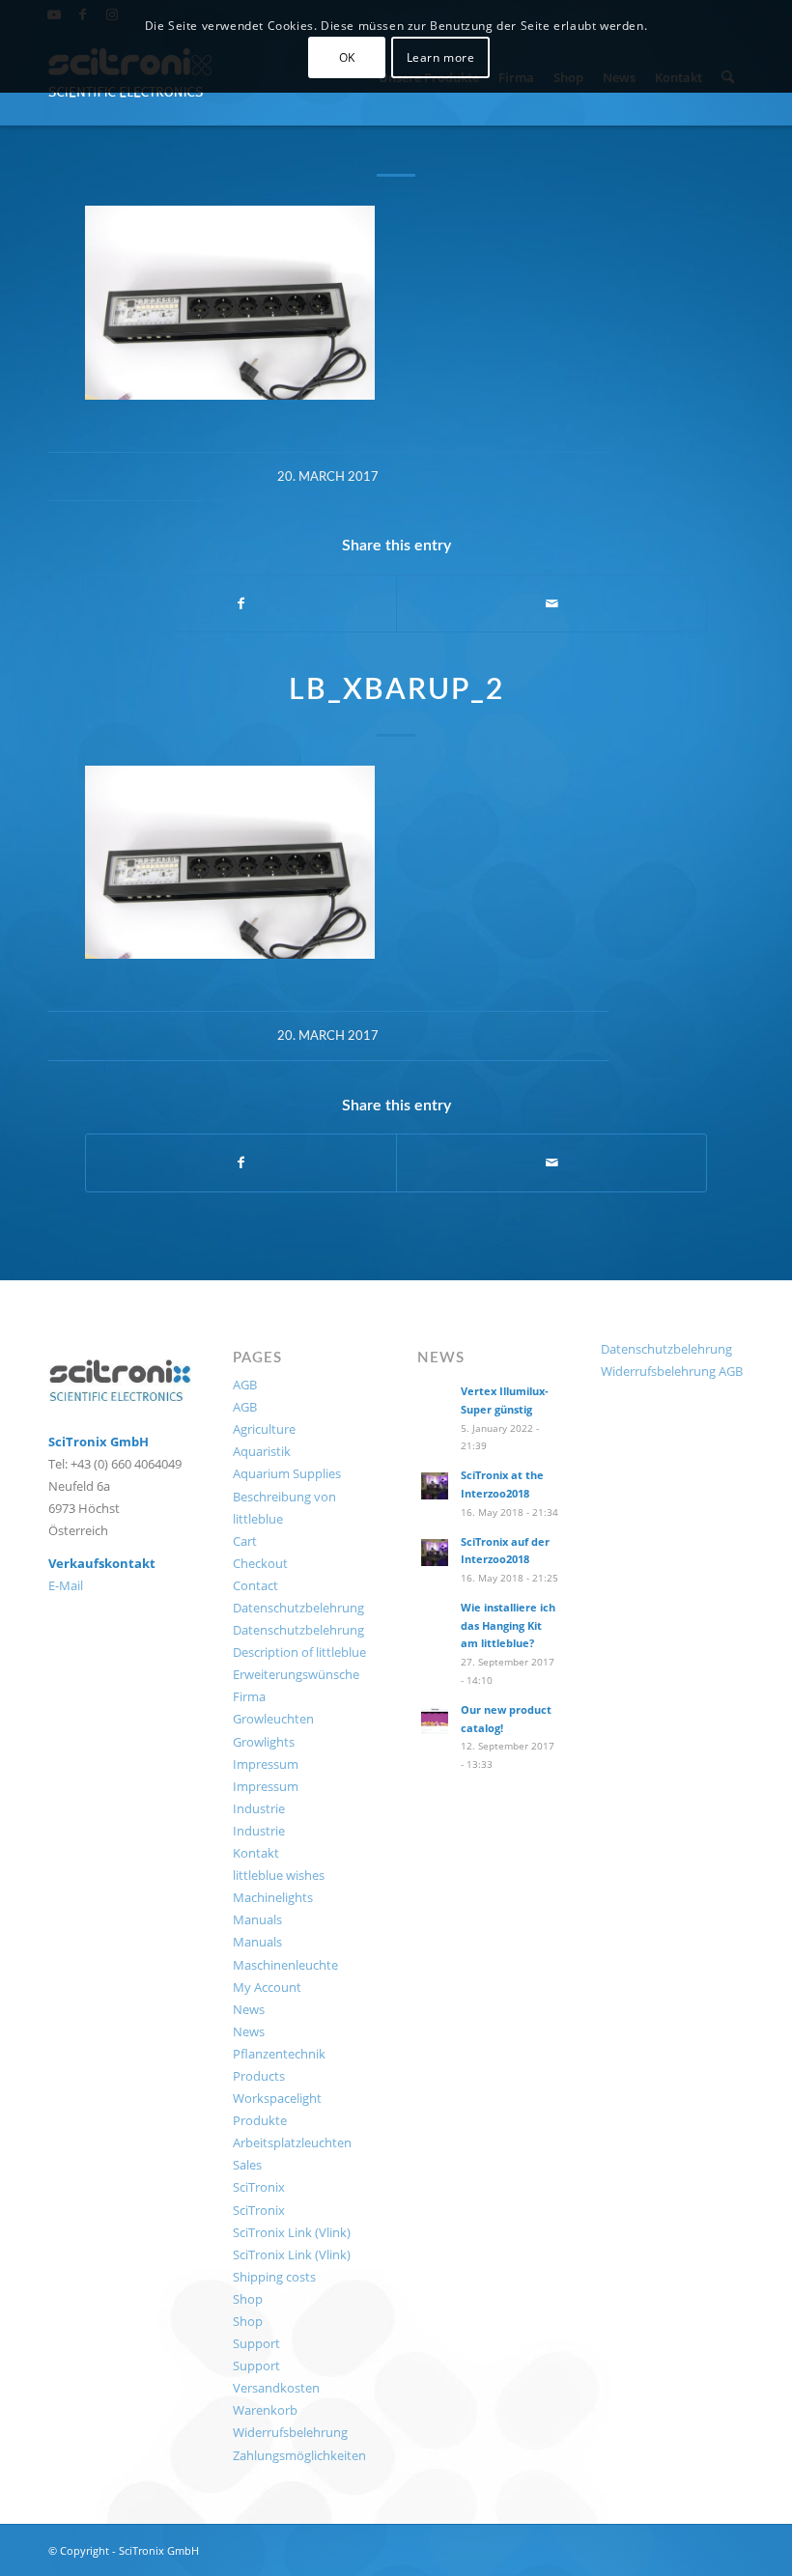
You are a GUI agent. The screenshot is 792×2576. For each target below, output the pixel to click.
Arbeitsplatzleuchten (292, 2142)
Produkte (260, 2120)
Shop (248, 2299)
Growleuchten (273, 1719)
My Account (267, 1987)
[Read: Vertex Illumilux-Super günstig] (435, 1402)
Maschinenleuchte (285, 1965)
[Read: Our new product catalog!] (435, 1721)
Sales (247, 2165)
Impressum (266, 1764)
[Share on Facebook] (241, 603)
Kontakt (256, 1853)
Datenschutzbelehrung (298, 1608)
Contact (255, 1585)
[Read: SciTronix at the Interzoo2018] (435, 1486)
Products (259, 2076)
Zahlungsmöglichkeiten (299, 2455)
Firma (249, 1696)
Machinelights (273, 1897)
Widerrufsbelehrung (290, 2432)
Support (256, 2343)
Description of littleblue (299, 1652)
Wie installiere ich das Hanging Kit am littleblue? (508, 1625)
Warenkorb (265, 2410)
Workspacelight (277, 2098)
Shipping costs (274, 2277)
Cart (245, 1541)
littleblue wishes (279, 1875)
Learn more (441, 57)
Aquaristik (262, 1451)
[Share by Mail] (552, 603)
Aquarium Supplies (287, 1473)
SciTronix (259, 2187)
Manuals (257, 1919)
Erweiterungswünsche (296, 1674)
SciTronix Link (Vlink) (292, 2232)
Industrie (259, 1808)
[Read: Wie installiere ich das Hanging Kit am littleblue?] (435, 1618)
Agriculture (264, 1429)
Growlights (264, 1742)
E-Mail (66, 1585)
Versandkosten (276, 2388)
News (249, 2009)
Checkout (260, 1563)
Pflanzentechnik (279, 2054)
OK (347, 57)
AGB (245, 1385)
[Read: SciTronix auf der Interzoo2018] (435, 1553)
